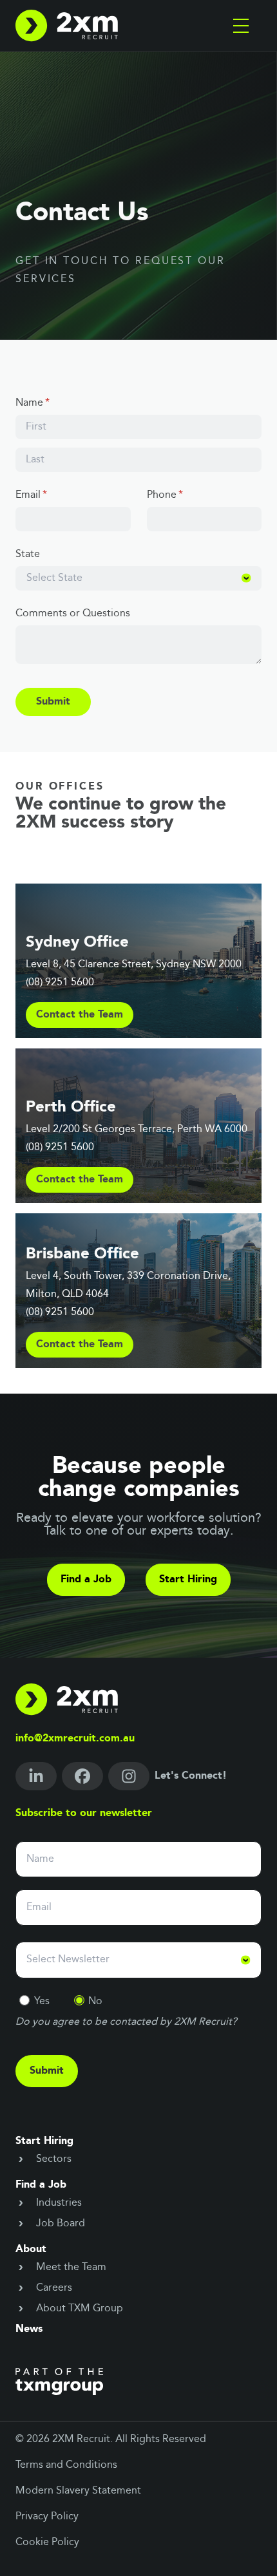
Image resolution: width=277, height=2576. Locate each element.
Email (51, 495)
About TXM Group (80, 2309)
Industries (59, 2203)
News (29, 2329)
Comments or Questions (73, 614)
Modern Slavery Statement (78, 2491)
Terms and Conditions (66, 2465)
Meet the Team (71, 2268)
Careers (54, 2288)
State (28, 554)
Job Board (61, 2224)
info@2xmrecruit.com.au (75, 1739)
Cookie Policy (47, 2543)
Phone (185, 495)
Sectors (54, 2159)
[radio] (24, 2000)
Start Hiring (188, 1580)
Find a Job (86, 1580)
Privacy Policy (47, 2517)
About (31, 2249)
